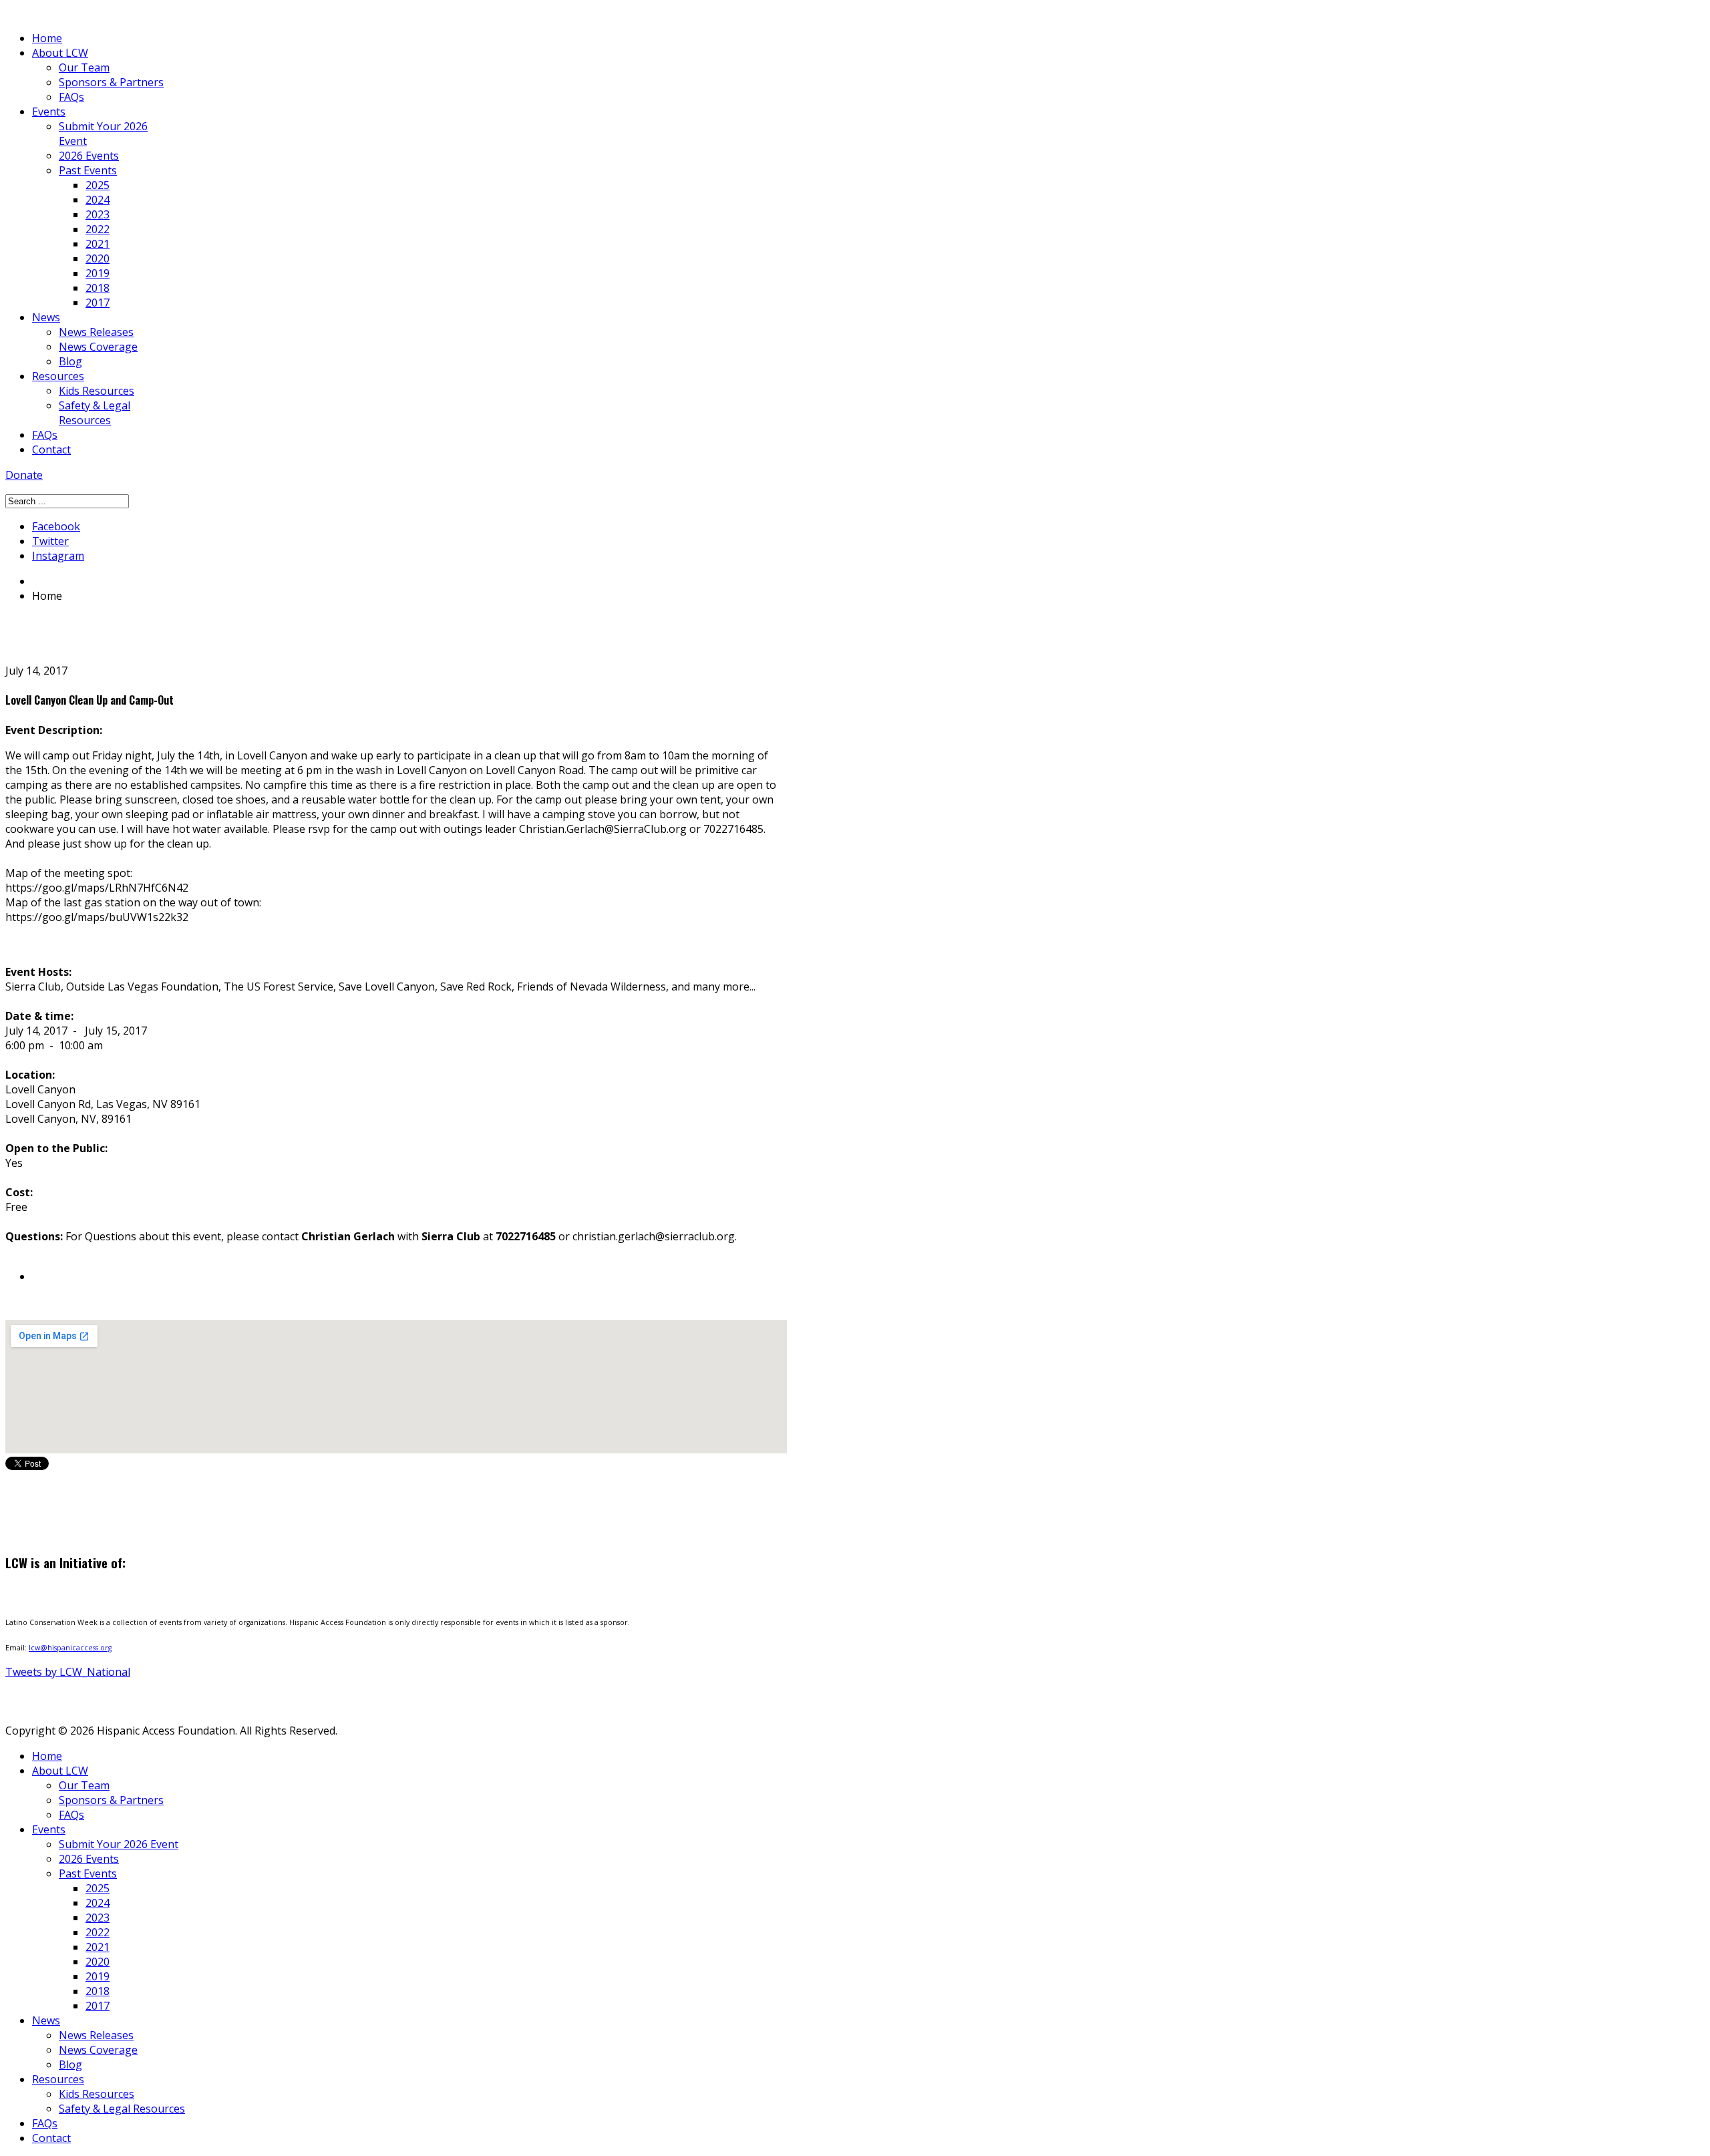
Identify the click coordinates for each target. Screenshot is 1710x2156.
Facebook (56, 526)
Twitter (50, 541)
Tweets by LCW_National (68, 1672)
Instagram (58, 556)
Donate (24, 475)
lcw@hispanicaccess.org (70, 1648)
